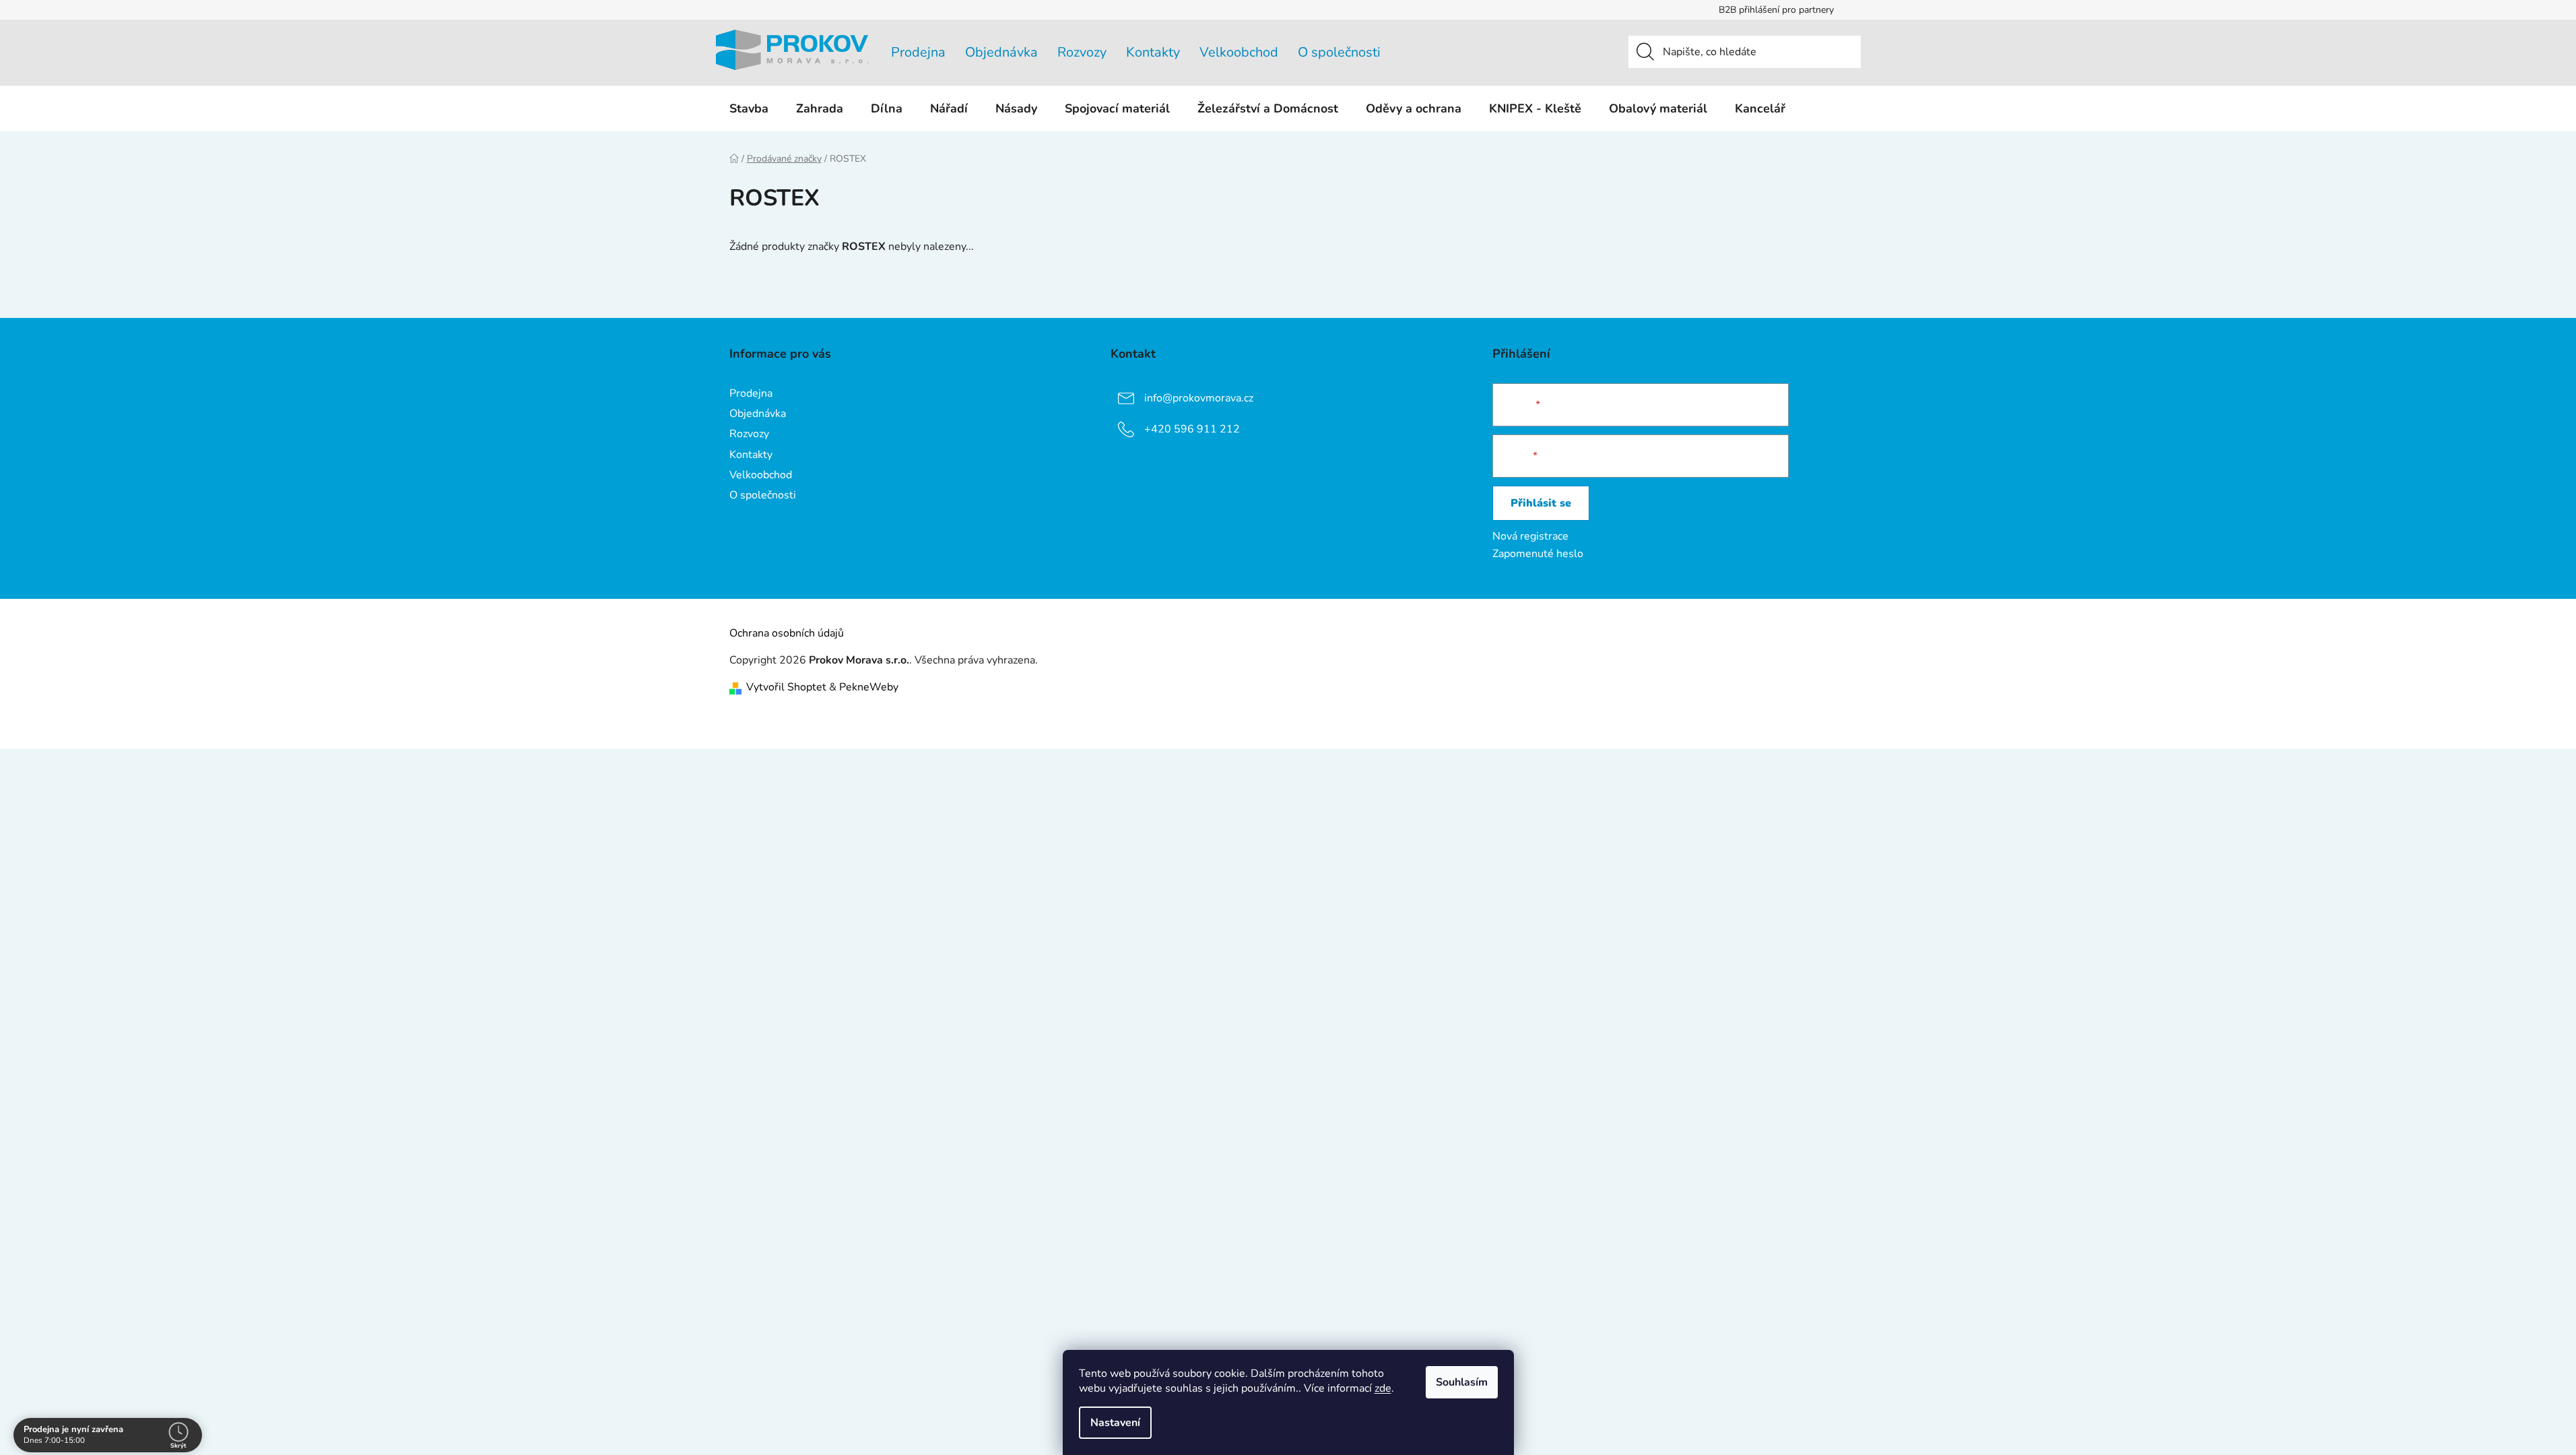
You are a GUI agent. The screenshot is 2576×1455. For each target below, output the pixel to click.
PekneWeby (869, 687)
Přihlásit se (1541, 503)
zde (1383, 1388)
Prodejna (918, 52)
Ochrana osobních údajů (787, 633)
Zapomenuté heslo (1538, 554)
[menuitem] (749, 108)
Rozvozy (1082, 52)
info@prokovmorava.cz (1199, 398)
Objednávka (1001, 52)
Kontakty (1153, 52)
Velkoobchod (1239, 52)
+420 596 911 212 (1192, 429)
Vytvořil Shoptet (786, 687)
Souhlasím (1462, 1382)
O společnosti (1339, 52)
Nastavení (1115, 1423)
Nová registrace (1530, 536)
